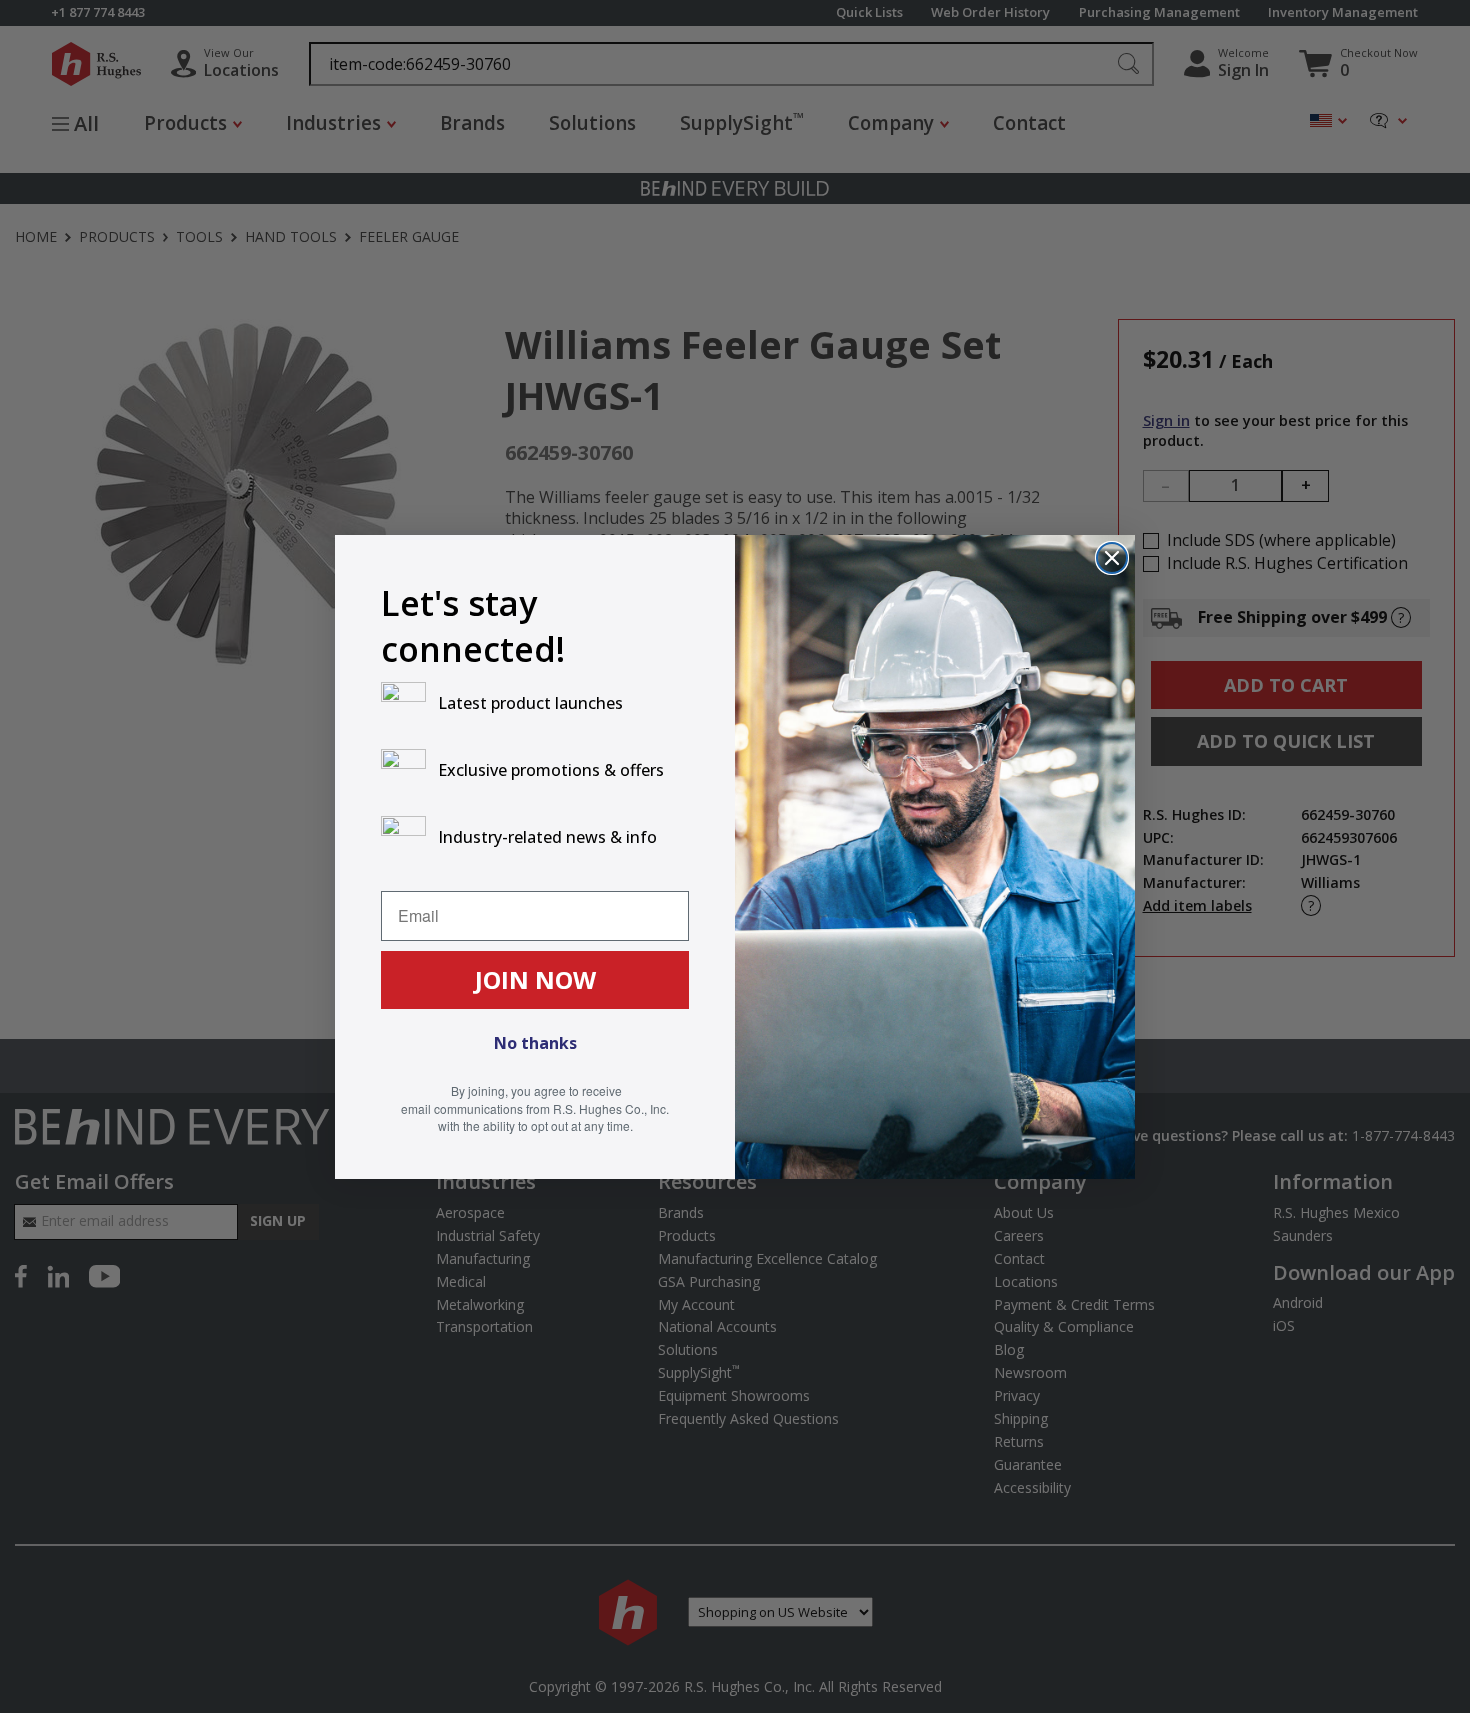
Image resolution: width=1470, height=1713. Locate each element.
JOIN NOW (535, 979)
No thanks (535, 1043)
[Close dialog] (1112, 558)
